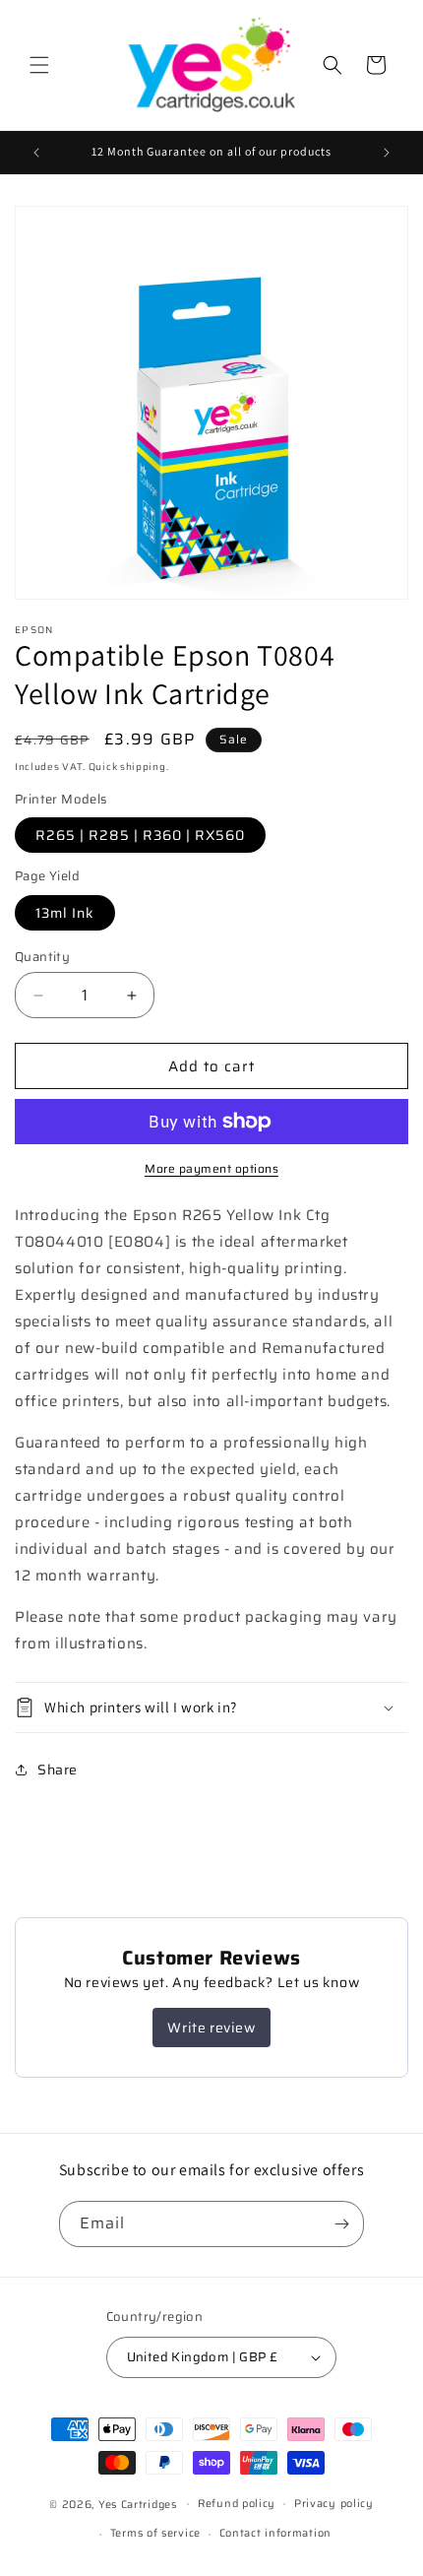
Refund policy (237, 2504)
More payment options (211, 1169)
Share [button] (58, 1770)
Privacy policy (334, 2504)
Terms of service (155, 2533)
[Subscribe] (341, 2224)
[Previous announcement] (36, 153)
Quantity (42, 957)
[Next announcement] (387, 153)
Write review (211, 2028)
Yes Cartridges (138, 2504)
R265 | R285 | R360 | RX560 (140, 835)
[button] (39, 65)
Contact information (275, 2533)
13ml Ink (65, 913)
